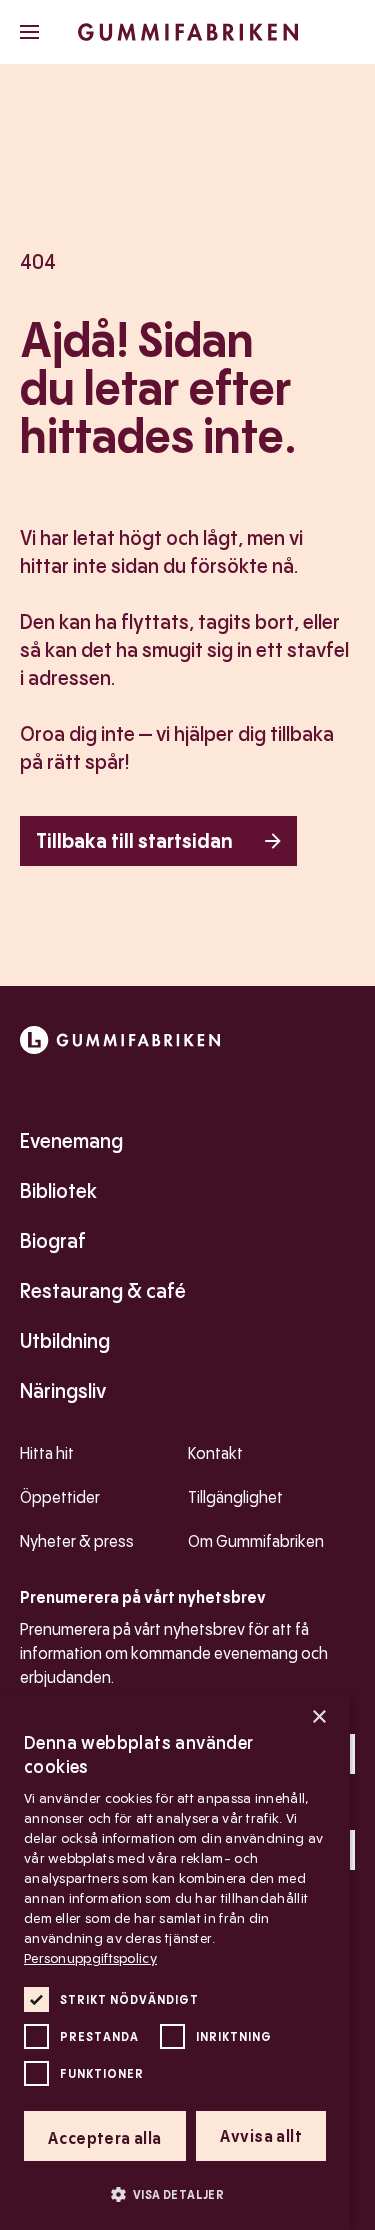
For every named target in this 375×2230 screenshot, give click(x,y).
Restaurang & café (103, 1291)
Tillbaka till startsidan (134, 841)
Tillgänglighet (235, 1497)
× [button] (318, 1717)
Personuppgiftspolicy (90, 1958)
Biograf (53, 1241)
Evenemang (71, 1141)
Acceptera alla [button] (105, 2138)
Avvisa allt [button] (261, 2136)
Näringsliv (63, 1391)
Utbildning (65, 1341)
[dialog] (175, 1962)
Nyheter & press (77, 1541)
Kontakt (215, 1453)
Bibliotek (58, 1191)
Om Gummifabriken (256, 1541)
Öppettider (60, 1497)
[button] (175, 2194)
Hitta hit (47, 1453)
